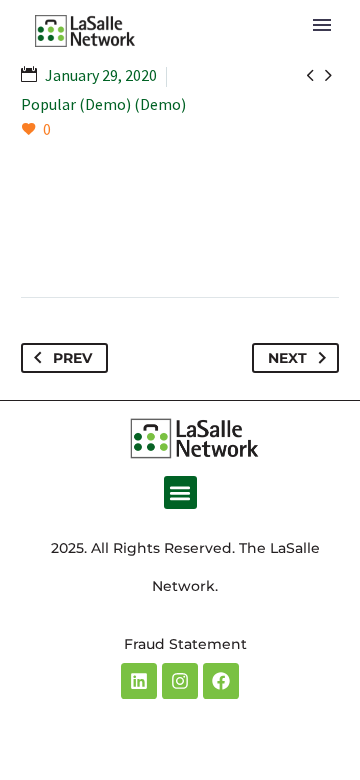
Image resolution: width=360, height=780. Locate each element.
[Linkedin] (139, 681)
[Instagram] (180, 681)
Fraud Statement (185, 644)
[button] (180, 492)
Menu (322, 25)
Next (287, 358)
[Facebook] (221, 681)
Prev (72, 358)
